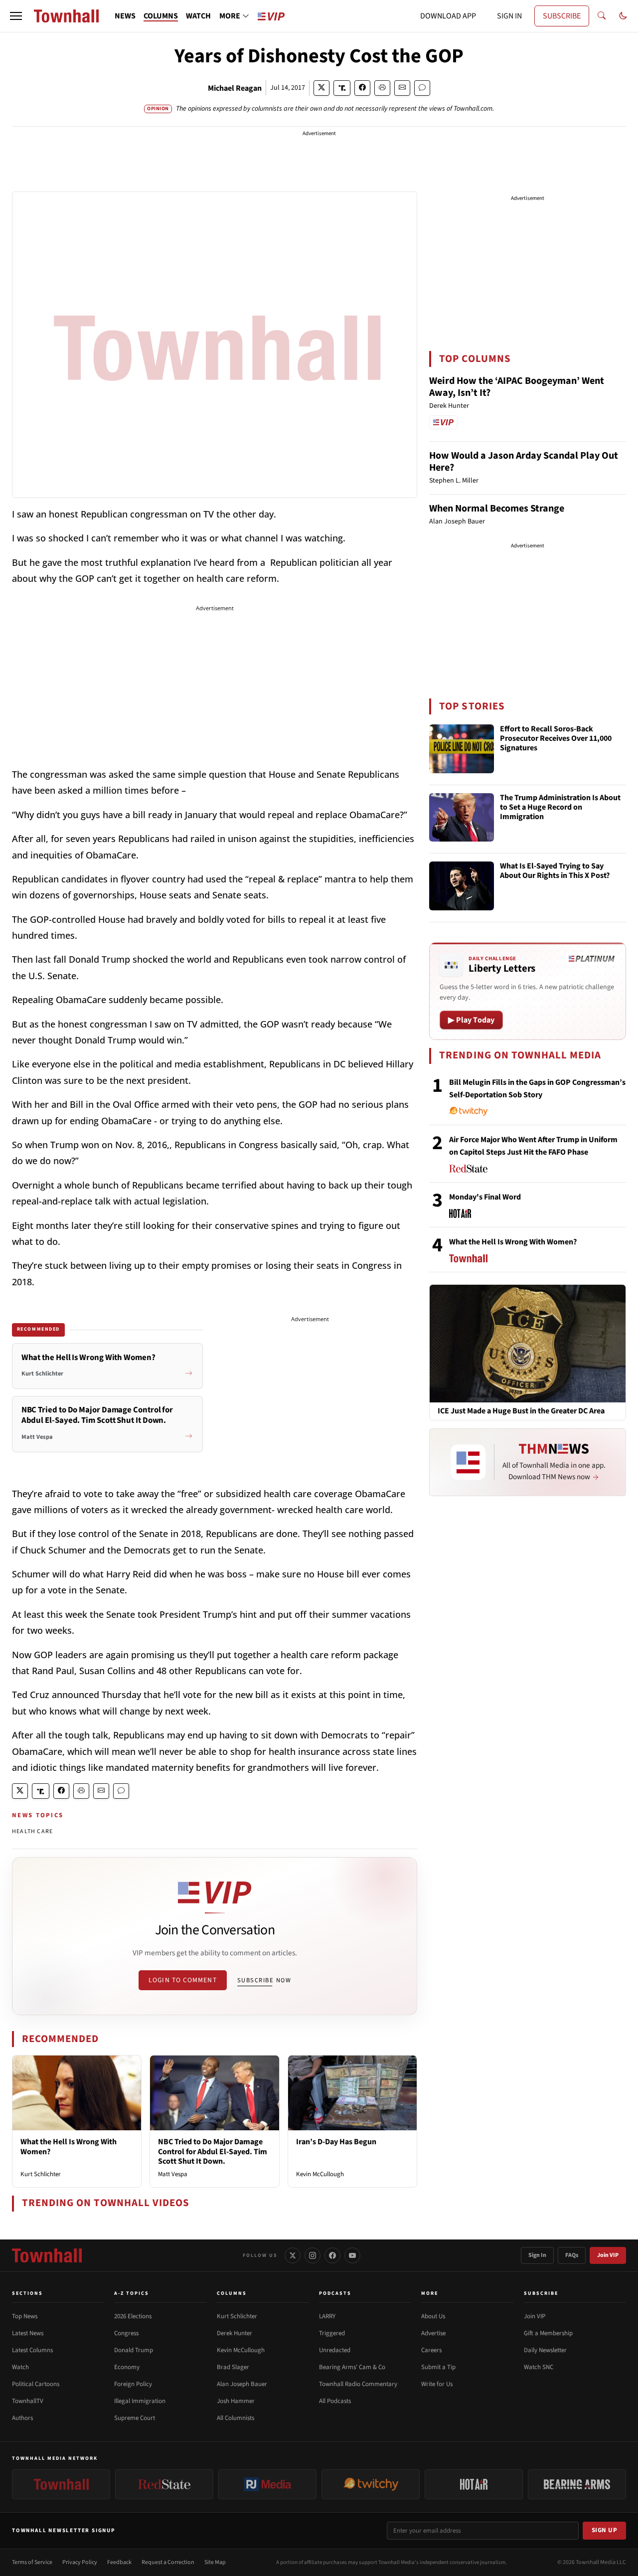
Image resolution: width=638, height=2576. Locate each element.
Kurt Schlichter (41, 2174)
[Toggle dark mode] (623, 16)
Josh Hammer (236, 2401)
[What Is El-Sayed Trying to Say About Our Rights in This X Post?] (462, 886)
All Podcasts (335, 2401)
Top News (25, 2316)
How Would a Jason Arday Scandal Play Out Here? (524, 462)
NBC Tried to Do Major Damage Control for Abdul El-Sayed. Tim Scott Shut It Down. (213, 2151)
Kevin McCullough (320, 2174)
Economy (127, 2367)
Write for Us (437, 2384)
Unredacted (335, 2350)
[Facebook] (332, 2255)
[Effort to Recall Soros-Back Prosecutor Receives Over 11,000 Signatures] (462, 749)
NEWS (125, 16)
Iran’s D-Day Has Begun (336, 2142)
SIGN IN (509, 16)
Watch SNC (539, 2367)
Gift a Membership (548, 2333)
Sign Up (605, 2530)
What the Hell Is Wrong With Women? (69, 2147)
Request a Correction (168, 2562)
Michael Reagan (235, 88)
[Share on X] (321, 88)
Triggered (332, 2333)
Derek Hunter (235, 2333)
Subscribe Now (264, 1980)
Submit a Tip (438, 2367)
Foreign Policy (133, 2384)
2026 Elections (133, 2316)
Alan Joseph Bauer (242, 2384)
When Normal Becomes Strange (497, 509)
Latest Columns (32, 2350)
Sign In (537, 2255)
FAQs (572, 2255)
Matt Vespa (173, 2174)
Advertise (433, 2333)
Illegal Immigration (140, 2401)
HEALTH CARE (32, 1831)
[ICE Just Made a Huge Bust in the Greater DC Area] (528, 1343)
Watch (20, 2367)
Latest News (28, 2333)
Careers (431, 2350)
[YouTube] (352, 2255)
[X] (293, 2255)
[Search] (602, 16)
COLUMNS (161, 16)
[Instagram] (313, 2255)
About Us (433, 2316)
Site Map (215, 2562)
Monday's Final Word (485, 1197)
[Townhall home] (47, 2255)
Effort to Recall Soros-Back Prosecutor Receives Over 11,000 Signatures (556, 739)
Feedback (119, 2562)
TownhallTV (28, 2401)
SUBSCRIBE (562, 16)
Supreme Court (135, 2418)
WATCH (198, 16)
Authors (22, 2418)
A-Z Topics (132, 2293)
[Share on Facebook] (362, 88)
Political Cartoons (36, 2384)
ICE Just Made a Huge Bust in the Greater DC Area (521, 1411)
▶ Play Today (471, 1020)
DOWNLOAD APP (448, 16)
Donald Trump (134, 2350)
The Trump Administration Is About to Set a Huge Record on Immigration (560, 808)
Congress (126, 2333)
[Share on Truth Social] (342, 88)
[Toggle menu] (16, 16)
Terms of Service (32, 2562)
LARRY (327, 2316)
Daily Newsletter (545, 2350)
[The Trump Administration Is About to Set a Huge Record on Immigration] (462, 818)
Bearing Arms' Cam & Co (352, 2367)
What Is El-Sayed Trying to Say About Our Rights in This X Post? (555, 871)
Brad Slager (233, 2367)
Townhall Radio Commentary (358, 2384)
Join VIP (608, 2255)
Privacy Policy (80, 2562)
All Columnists (236, 2418)
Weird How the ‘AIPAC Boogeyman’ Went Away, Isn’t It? (517, 387)
